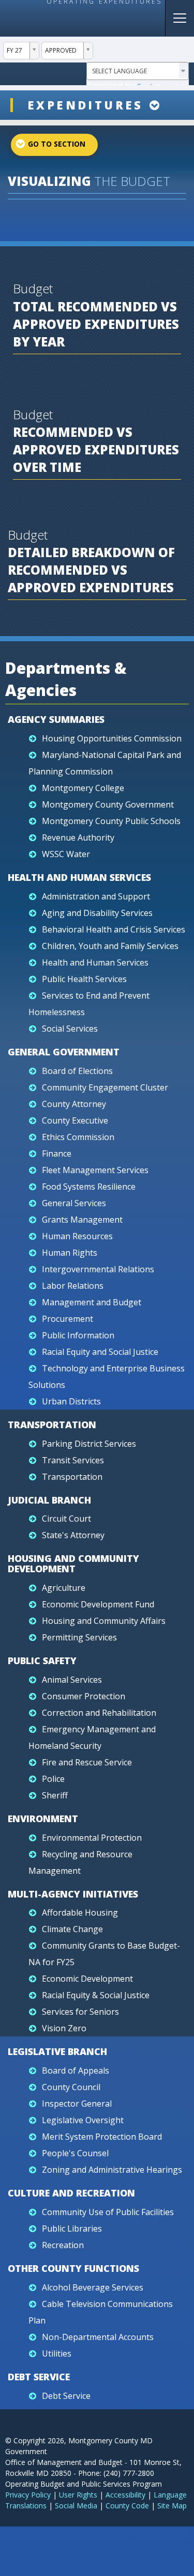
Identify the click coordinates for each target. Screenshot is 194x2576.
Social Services (70, 1029)
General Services (74, 1203)
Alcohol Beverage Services (93, 2287)
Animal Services (72, 1680)
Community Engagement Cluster (105, 1087)
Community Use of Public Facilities (108, 2212)
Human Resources (77, 1236)
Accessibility (125, 2495)
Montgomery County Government (108, 804)
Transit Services (73, 1460)
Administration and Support (96, 896)
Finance (57, 1153)
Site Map (172, 2506)
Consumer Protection (84, 1696)
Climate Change (72, 1929)
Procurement (68, 1319)
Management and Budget (92, 1302)
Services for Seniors (80, 2012)
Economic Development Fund (98, 1604)
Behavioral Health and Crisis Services (114, 929)
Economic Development (87, 1979)
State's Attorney (73, 1535)
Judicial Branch (49, 1500)
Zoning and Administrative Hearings (112, 2170)
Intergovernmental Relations (98, 1269)
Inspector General (77, 2104)
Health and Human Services (79, 877)
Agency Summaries (56, 719)
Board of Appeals (76, 2071)
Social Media (76, 2506)
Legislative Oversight (83, 2120)
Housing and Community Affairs (104, 1621)
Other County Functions (73, 2268)
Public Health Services (84, 979)
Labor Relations (73, 1286)
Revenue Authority (78, 837)
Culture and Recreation (71, 2193)
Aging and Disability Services (97, 913)
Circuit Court (66, 1519)
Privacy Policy (28, 2495)
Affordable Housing (80, 1913)
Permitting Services (79, 1637)
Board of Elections (77, 1071)
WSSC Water (66, 854)
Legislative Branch (57, 2051)
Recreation (63, 2245)
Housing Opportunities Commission (112, 738)
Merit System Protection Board (102, 2137)
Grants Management (82, 1220)
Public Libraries (72, 2229)
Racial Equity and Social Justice (100, 1352)
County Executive (75, 1120)
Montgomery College (83, 788)
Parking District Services (89, 1444)
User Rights (78, 2495)
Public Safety (42, 1661)
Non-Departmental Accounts (98, 2337)
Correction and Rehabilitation (99, 1713)
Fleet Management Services (95, 1170)
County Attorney (74, 1104)
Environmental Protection (92, 1838)
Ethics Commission (78, 1137)
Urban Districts (71, 1401)
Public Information (78, 1335)
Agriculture (64, 1588)
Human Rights (70, 1253)
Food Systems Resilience (89, 1187)
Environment (43, 1819)
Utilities (57, 2353)
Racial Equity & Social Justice (96, 1995)
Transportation (52, 1425)
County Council (71, 2087)
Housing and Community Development (73, 1563)
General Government (64, 1052)
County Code (127, 2506)
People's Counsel (75, 2153)
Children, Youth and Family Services (110, 946)
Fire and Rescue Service (87, 1762)
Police (53, 1779)
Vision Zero (64, 2028)
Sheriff (55, 1795)
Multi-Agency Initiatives (73, 1894)
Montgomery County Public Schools (111, 821)
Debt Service (39, 2377)
